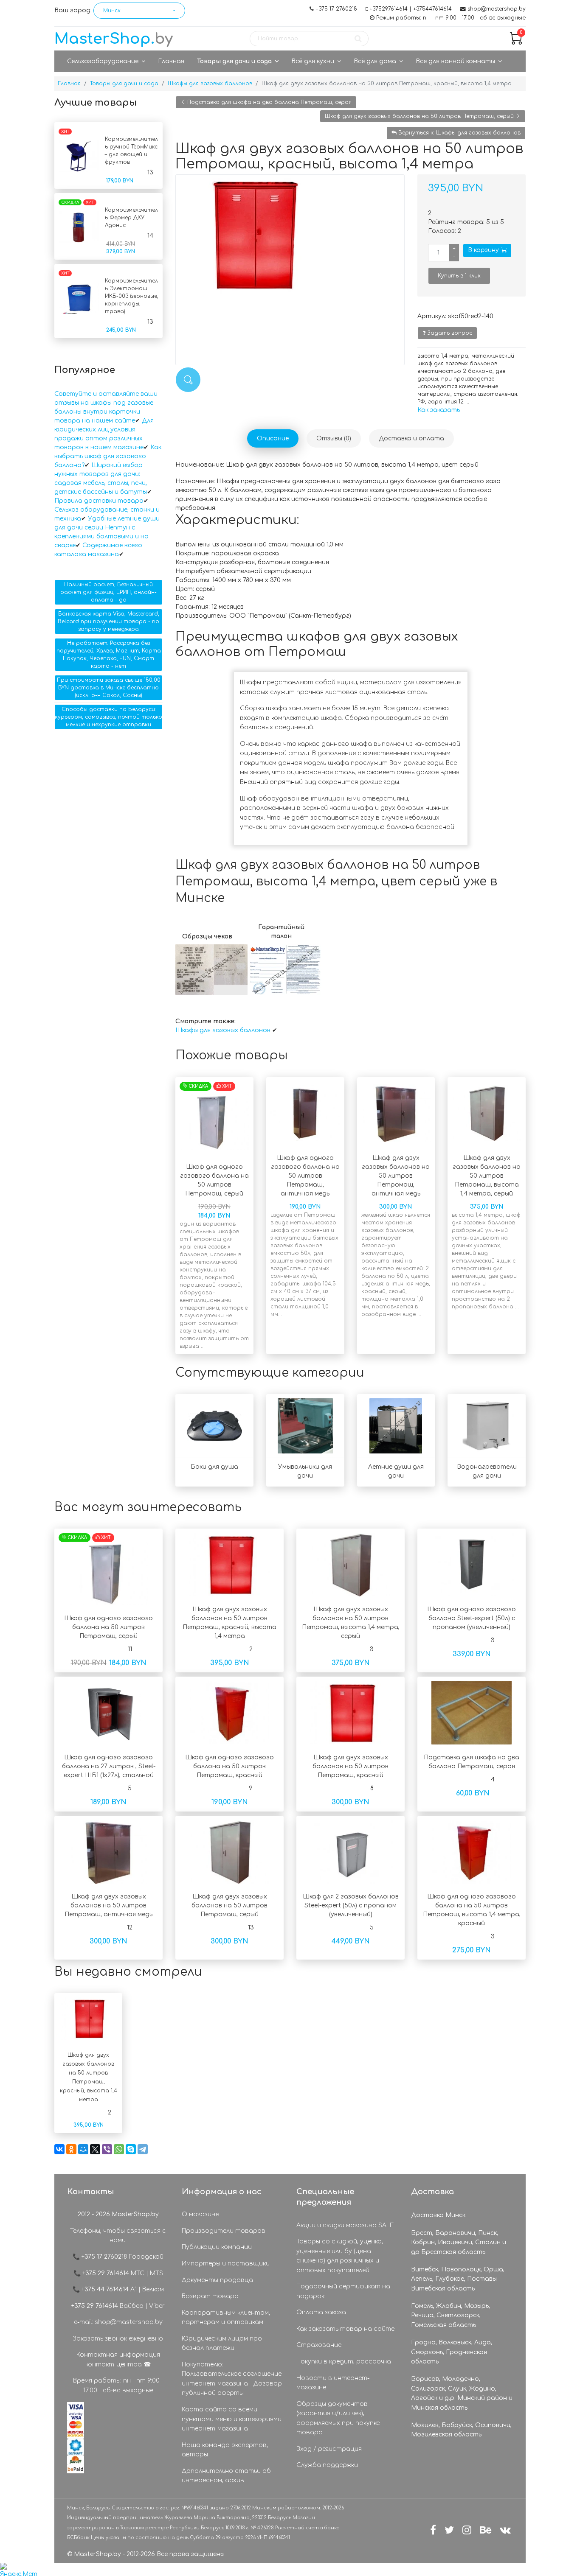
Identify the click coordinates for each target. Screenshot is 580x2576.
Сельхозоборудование (103, 61)
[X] (95, 2149)
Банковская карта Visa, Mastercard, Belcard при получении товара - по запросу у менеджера (108, 622)
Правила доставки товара (99, 501)
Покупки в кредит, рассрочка (344, 2362)
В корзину (483, 250)
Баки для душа (214, 1467)
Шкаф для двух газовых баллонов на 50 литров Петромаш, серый (420, 116)
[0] (516, 43)
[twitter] (449, 2530)
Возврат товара (210, 2296)
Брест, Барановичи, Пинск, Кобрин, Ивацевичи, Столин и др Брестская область (459, 2243)
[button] (139, 11)
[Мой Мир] (83, 2149)
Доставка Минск (438, 2215)
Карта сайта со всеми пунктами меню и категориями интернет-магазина (232, 2419)
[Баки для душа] (214, 1426)
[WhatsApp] (119, 2149)
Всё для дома (375, 61)
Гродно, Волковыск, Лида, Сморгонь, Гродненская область (452, 2352)
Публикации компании (217, 2247)
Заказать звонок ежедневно (118, 2339)
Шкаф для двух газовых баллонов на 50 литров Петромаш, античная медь (396, 1176)
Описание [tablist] (273, 438)
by (114, 39)
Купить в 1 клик (459, 276)
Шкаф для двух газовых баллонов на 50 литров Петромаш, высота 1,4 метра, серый (487, 1176)
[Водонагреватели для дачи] (487, 1426)
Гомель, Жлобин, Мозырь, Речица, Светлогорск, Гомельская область (450, 2316)
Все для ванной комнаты (455, 61)
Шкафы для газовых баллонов (224, 1030)
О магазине (200, 2214)
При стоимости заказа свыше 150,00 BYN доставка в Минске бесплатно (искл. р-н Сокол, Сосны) (109, 688)
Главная (171, 61)
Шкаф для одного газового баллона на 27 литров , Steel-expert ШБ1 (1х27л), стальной (109, 1766)
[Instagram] (467, 2530)
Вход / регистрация (329, 2449)
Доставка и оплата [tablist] (411, 438)
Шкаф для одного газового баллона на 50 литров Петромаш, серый (108, 1627)
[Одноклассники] (71, 2149)
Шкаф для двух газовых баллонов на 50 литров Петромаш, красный (351, 1766)
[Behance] (486, 2530)
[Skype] (131, 2149)
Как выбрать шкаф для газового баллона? (108, 456)
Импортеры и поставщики (226, 2264)
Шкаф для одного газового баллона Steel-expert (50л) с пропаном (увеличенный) (472, 1618)
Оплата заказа (321, 2312)
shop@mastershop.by (497, 9)
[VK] (505, 2530)
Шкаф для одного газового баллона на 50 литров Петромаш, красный (229, 1766)
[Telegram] (143, 2149)
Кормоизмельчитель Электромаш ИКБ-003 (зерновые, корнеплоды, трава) (132, 296)
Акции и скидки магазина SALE (345, 2225)
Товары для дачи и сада (234, 61)
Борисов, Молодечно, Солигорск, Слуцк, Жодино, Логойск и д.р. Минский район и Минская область (462, 2393)
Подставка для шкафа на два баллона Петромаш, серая (269, 102)
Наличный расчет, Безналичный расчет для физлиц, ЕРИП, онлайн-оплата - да (108, 592)
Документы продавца (217, 2280)
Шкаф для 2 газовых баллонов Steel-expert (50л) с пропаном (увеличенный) (351, 1905)
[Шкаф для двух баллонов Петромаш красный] (290, 234)
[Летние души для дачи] (396, 1426)
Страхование (319, 2345)
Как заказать (439, 410)
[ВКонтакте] (59, 2149)
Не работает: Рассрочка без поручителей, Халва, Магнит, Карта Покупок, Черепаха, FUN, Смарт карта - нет (109, 655)
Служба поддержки (327, 2465)
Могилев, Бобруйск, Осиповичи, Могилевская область (461, 2430)
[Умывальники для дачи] (305, 1426)
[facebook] (433, 2530)
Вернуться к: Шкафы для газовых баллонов (459, 133)
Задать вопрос (449, 333)
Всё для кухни (313, 61)
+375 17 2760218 (336, 9)
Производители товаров (224, 2231)
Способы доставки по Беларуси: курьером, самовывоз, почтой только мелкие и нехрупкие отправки (108, 717)
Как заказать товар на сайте (345, 2329)
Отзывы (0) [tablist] (334, 438)
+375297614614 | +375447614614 (411, 9)
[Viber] (107, 2149)
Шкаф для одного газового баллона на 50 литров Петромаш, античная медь (305, 1176)
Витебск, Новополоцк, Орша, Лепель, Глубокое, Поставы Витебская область (458, 2279)
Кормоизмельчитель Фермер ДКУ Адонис (131, 218)
